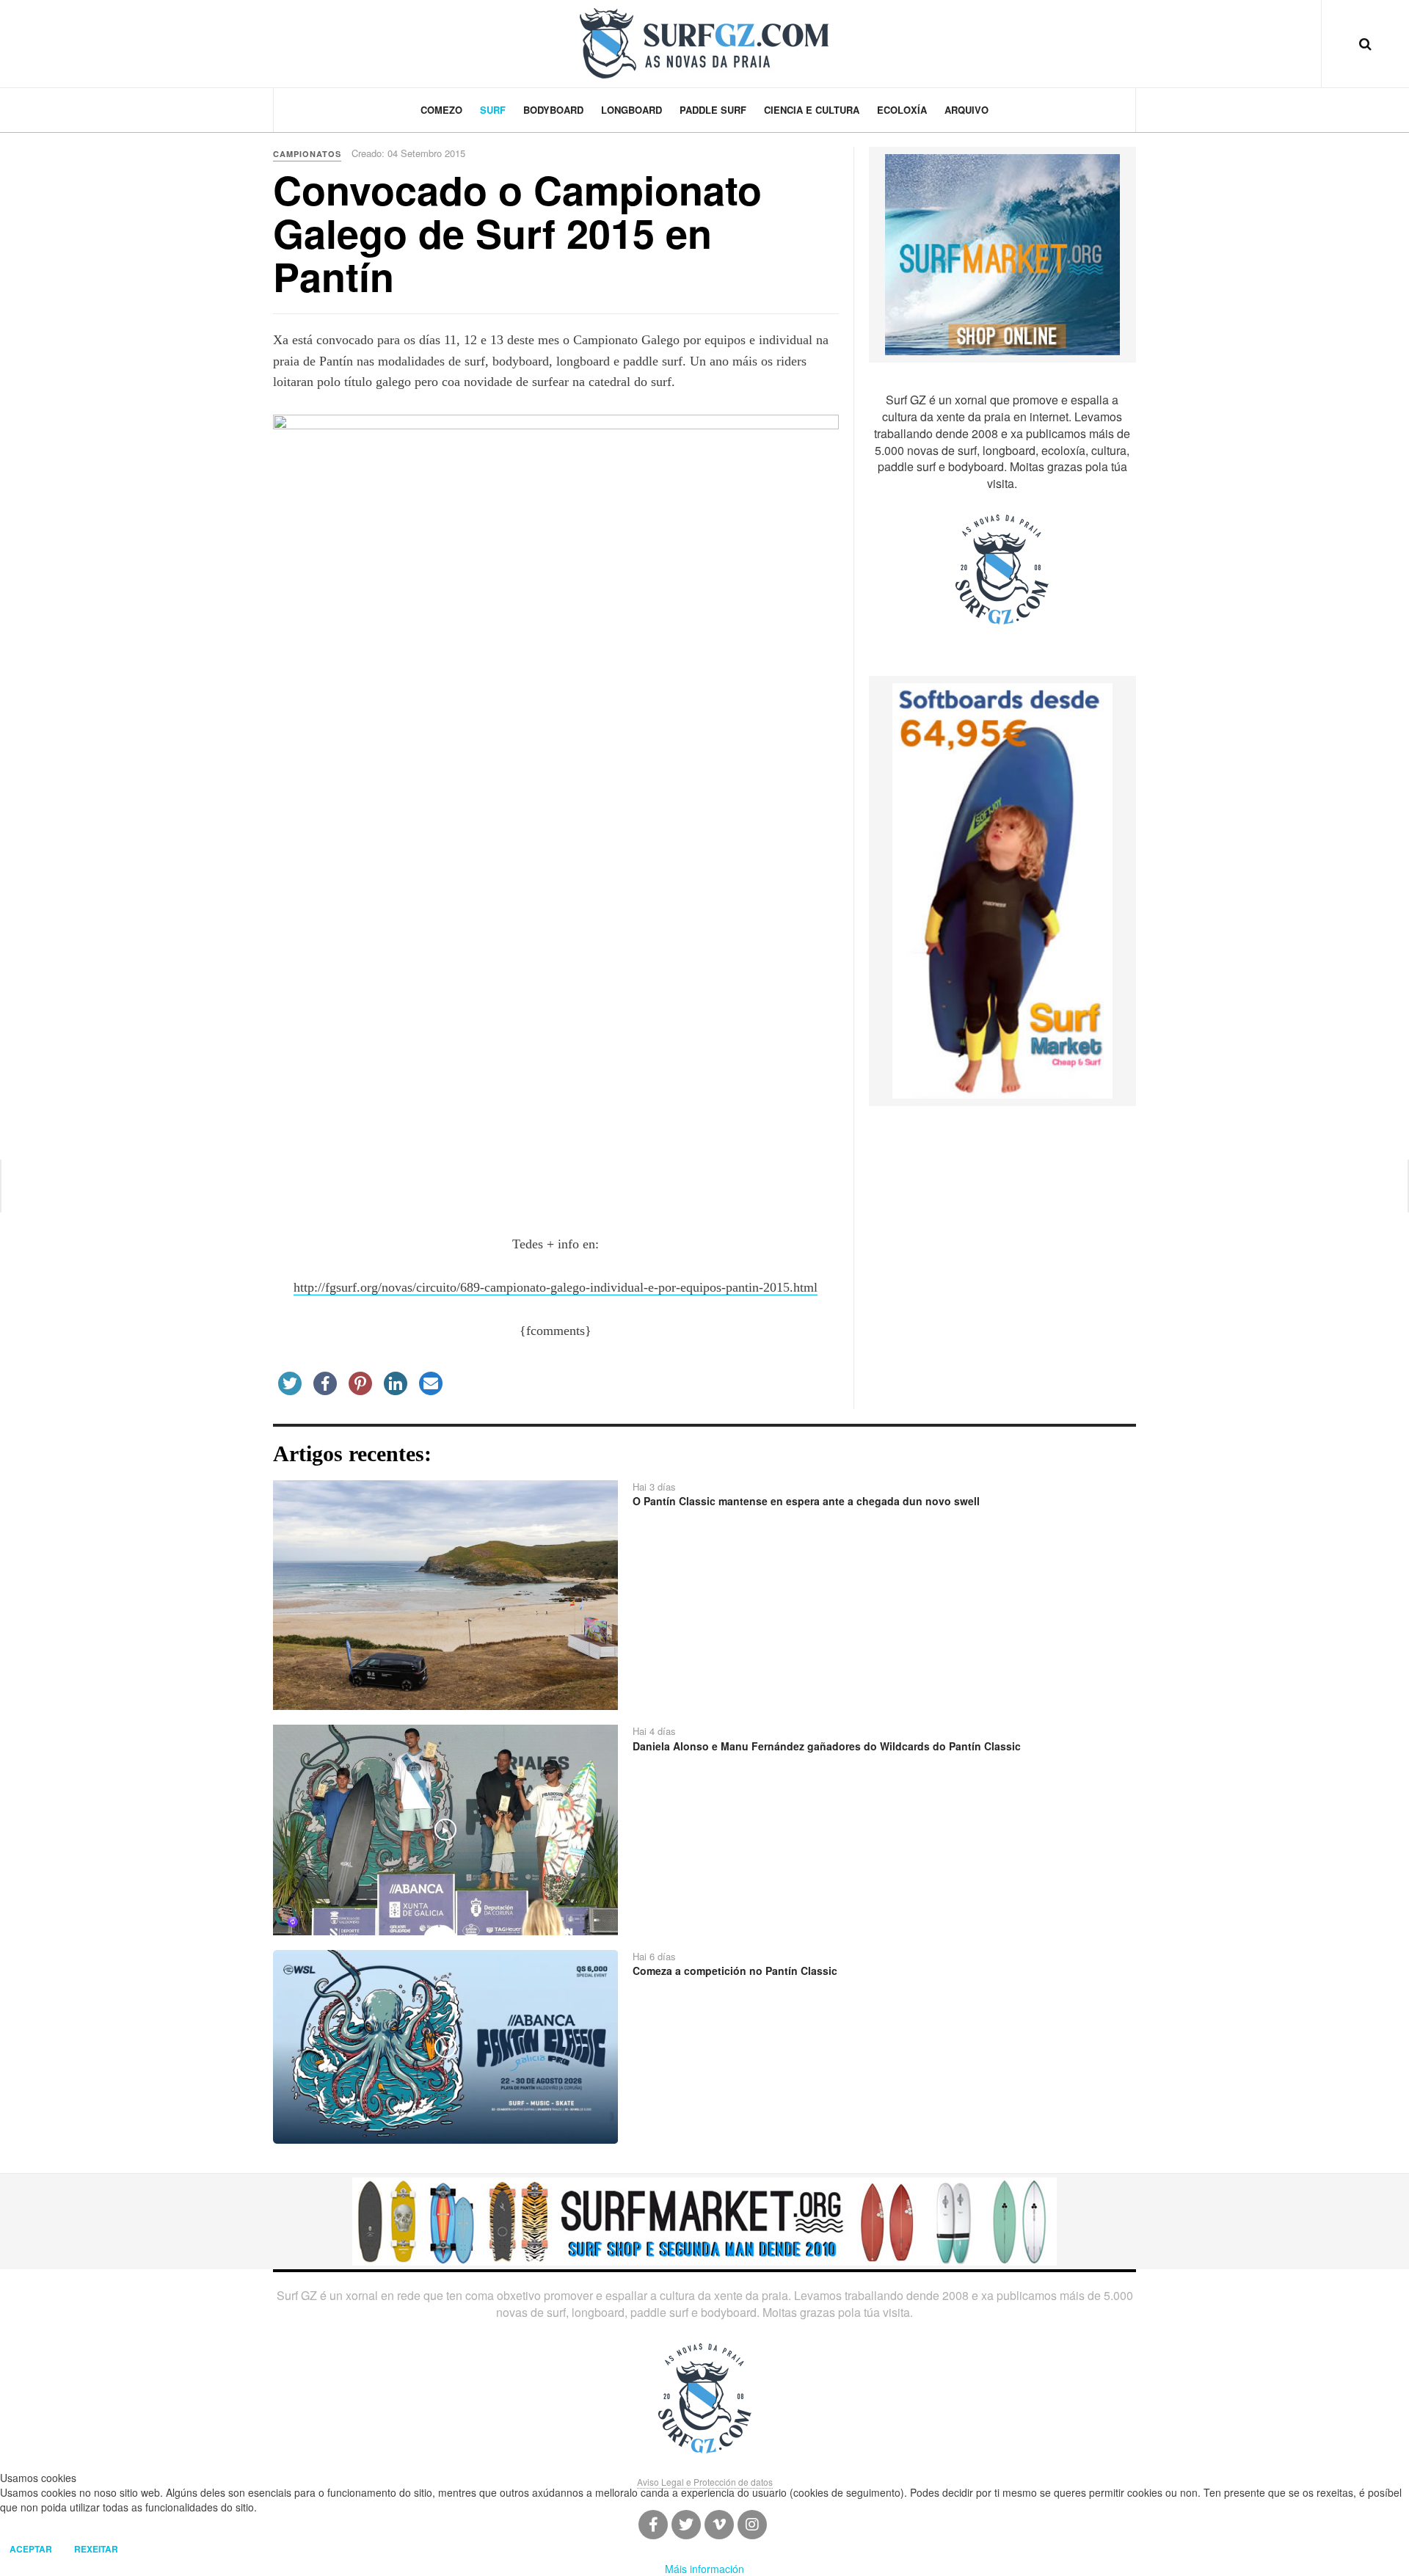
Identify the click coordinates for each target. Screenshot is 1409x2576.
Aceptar (31, 2549)
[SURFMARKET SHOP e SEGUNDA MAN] (704, 2220)
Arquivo (966, 110)
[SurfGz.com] (704, 43)
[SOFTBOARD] (1002, 889)
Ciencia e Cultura (812, 110)
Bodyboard (553, 110)
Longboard (631, 110)
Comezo (441, 110)
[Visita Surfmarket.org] (1002, 253)
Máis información (704, 2569)
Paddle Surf (713, 110)
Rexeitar (96, 2549)
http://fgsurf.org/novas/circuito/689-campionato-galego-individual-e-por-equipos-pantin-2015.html (556, 1287)
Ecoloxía (902, 110)
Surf (493, 110)
